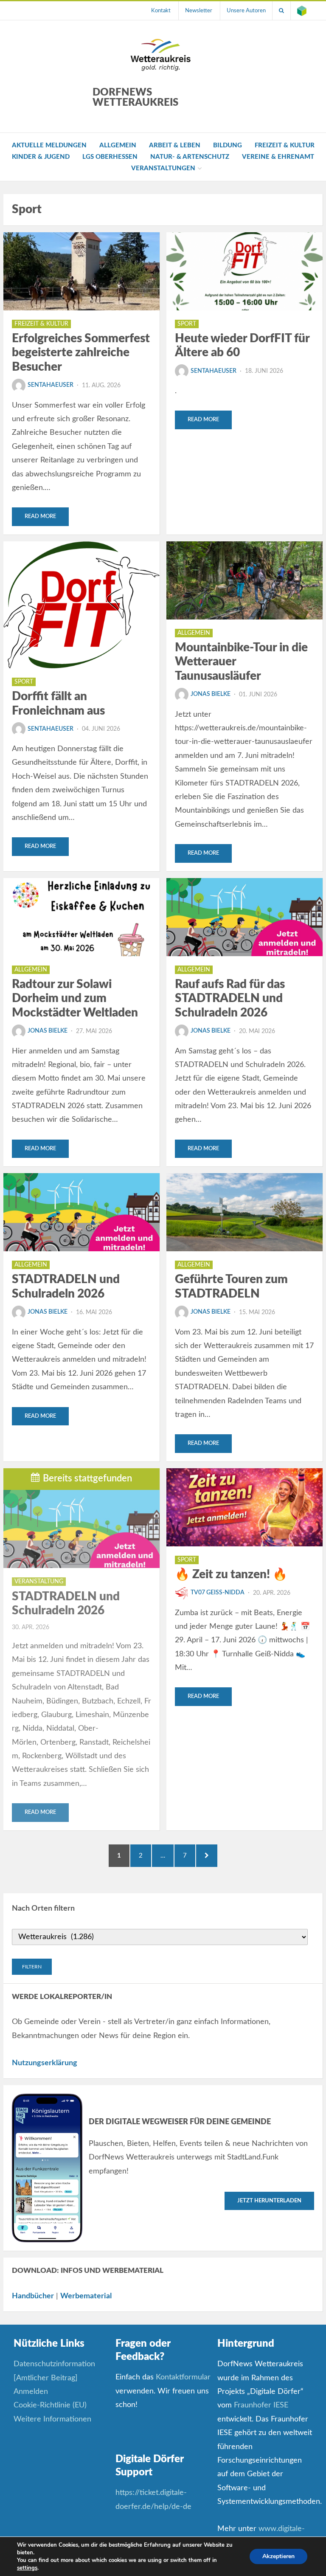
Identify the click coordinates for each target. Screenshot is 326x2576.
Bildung (228, 145)
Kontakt (161, 11)
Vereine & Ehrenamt (278, 157)
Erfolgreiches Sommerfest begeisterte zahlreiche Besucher (81, 353)
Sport (187, 324)
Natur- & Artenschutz (190, 157)
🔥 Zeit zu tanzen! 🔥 (231, 1574)
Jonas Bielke (211, 694)
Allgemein (118, 145)
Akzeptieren (278, 2556)
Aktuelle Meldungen (49, 145)
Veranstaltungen (163, 168)
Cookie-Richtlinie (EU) (50, 2405)
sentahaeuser (51, 385)
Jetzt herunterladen (269, 2201)
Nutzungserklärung (45, 2063)
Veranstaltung (39, 1582)
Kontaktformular (183, 2377)
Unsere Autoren (246, 11)
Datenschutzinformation (54, 2364)
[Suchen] (281, 11)
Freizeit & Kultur (285, 145)
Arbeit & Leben (175, 145)
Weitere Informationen (52, 2419)
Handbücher (33, 2296)
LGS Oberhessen (110, 157)
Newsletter (199, 11)
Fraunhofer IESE (261, 2405)
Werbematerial (86, 2296)
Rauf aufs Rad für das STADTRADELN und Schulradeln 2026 (230, 998)
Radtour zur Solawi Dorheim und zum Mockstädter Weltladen (75, 998)
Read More (40, 517)
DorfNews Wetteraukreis (135, 98)
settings (27, 2568)
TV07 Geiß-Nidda (218, 1593)
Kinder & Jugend (41, 157)
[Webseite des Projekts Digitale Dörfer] (302, 11)
